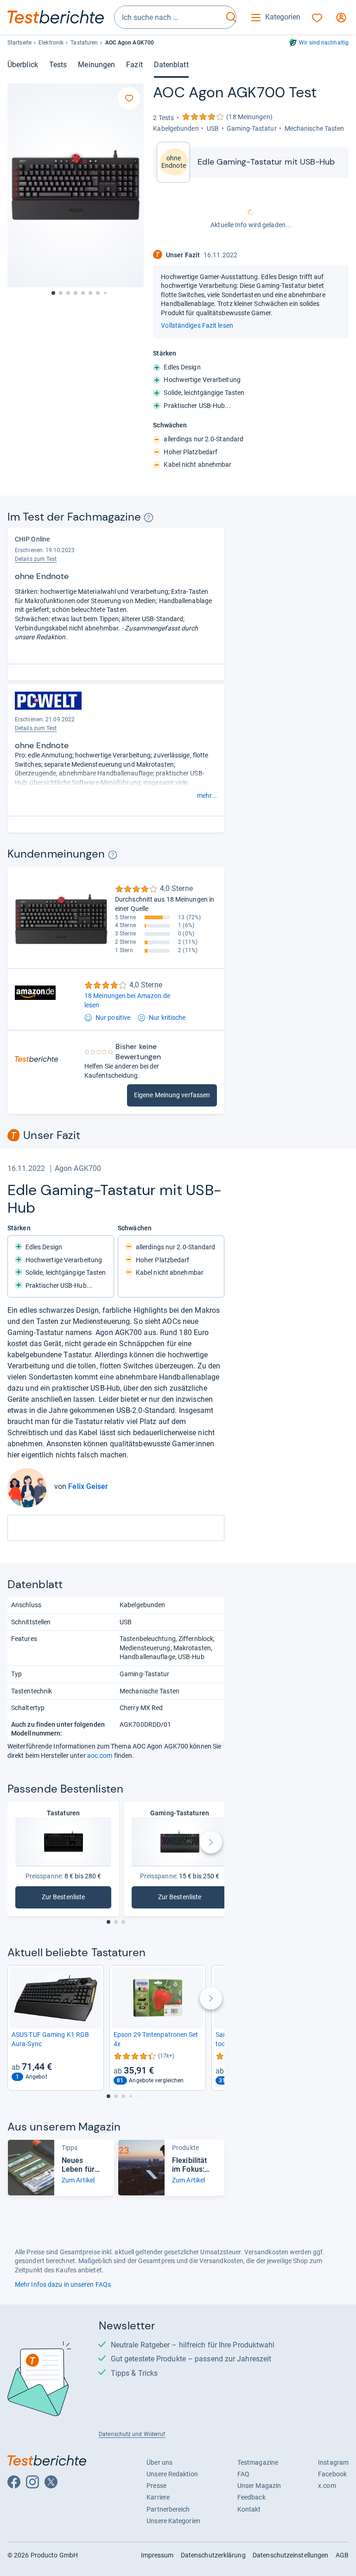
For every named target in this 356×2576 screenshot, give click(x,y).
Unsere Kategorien (173, 2521)
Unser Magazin (259, 2486)
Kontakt (249, 2509)
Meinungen (96, 65)
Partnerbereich (168, 2509)
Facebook (332, 2474)
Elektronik (51, 43)
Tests (58, 65)
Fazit (134, 65)
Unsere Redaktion (172, 2474)
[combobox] (169, 17)
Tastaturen (84, 43)
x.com (327, 2486)
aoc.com (100, 1755)
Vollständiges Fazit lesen (197, 325)
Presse (156, 2486)
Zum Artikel (78, 2180)
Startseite (19, 43)
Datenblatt (171, 65)
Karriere (158, 2497)
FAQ (243, 2474)
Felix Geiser (88, 1486)
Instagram (333, 2462)
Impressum (157, 2555)
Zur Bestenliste (70, 1899)
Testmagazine (258, 2462)
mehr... (207, 795)
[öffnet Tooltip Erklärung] (149, 518)
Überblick (23, 65)
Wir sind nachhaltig (324, 43)
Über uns (159, 2462)
